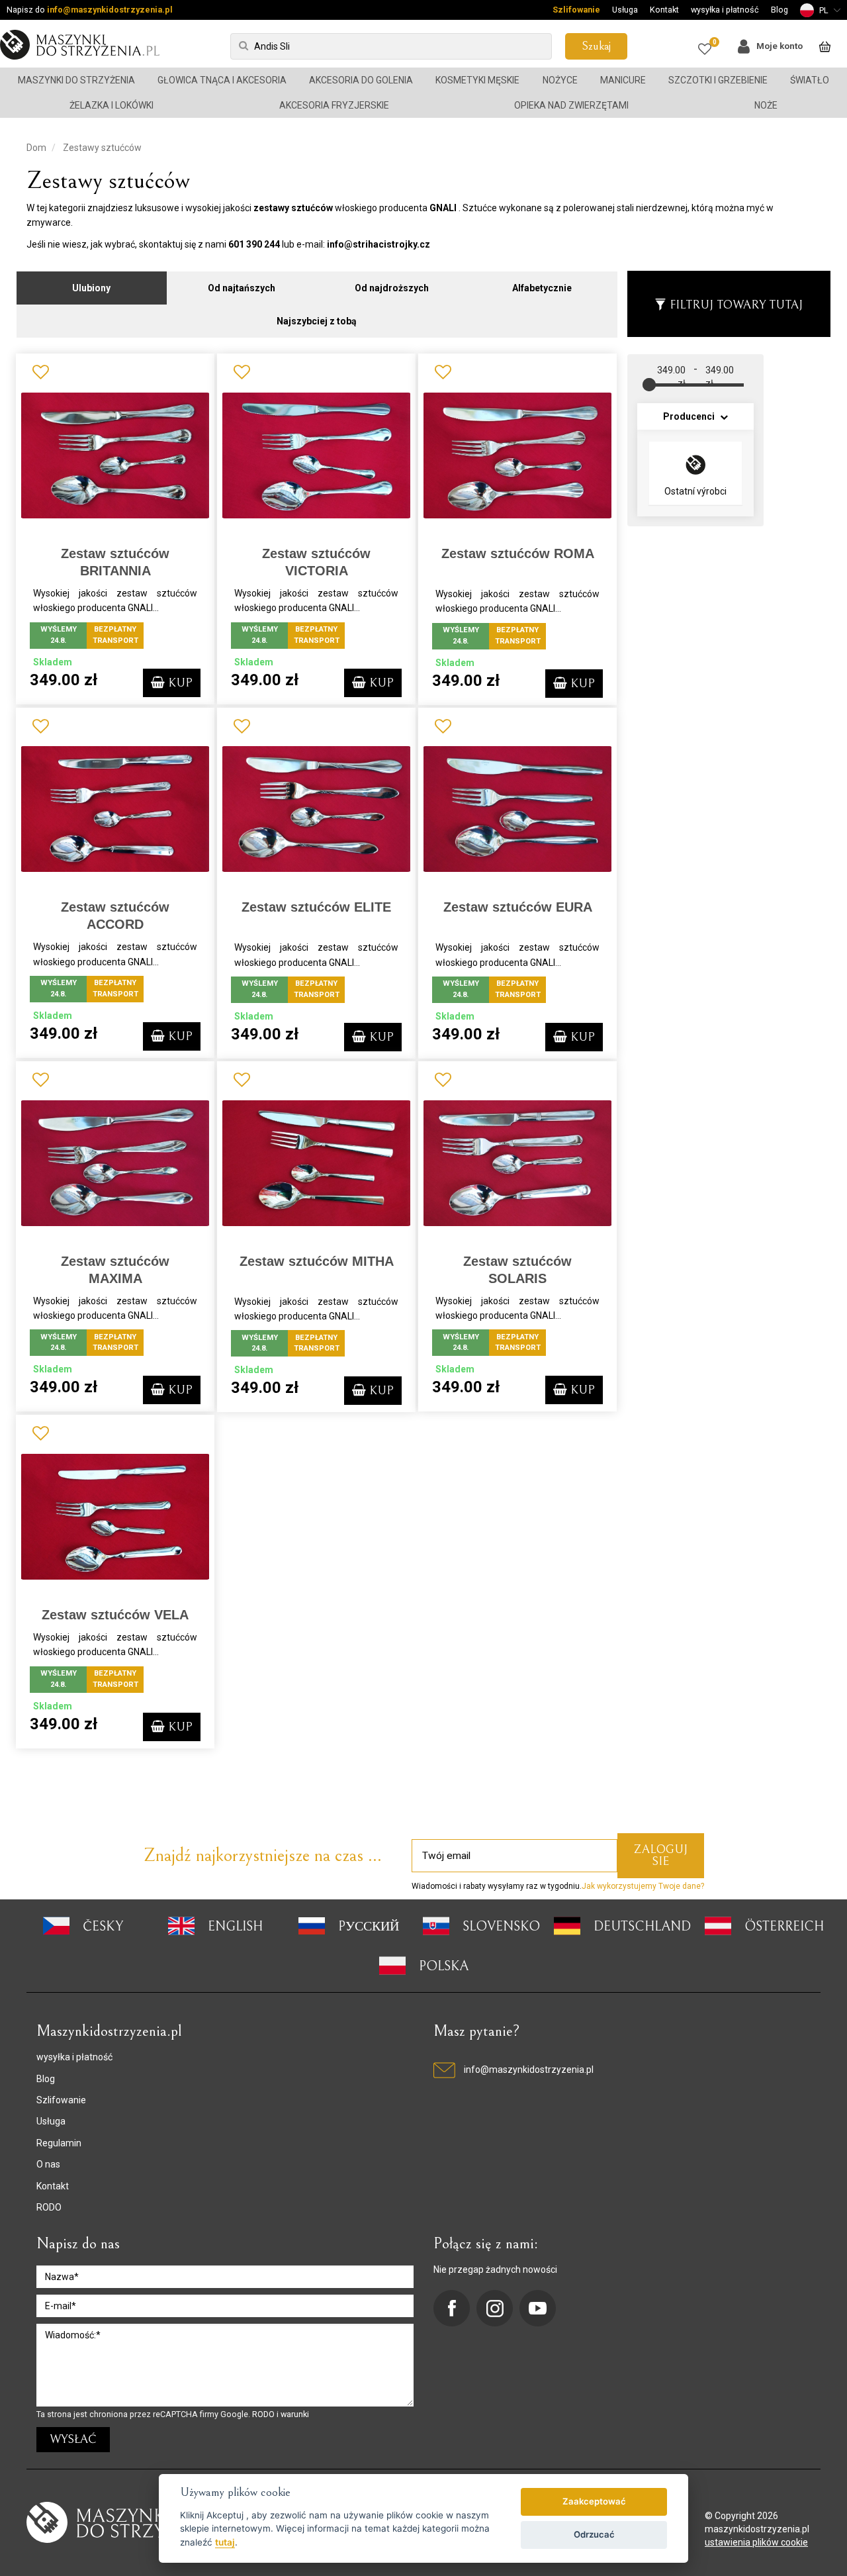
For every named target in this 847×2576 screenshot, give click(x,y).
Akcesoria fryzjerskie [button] (334, 105)
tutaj (225, 2542)
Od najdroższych (392, 288)
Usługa (625, 10)
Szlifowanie (576, 10)
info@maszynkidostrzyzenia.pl (110, 10)
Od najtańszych (242, 288)
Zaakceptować (594, 2501)
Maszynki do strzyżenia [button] (76, 80)
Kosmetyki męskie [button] (477, 80)
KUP (179, 683)
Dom (36, 148)
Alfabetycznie (542, 288)
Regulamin (59, 2143)
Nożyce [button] (560, 80)
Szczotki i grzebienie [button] (718, 80)
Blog (780, 10)
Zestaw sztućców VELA (115, 1615)
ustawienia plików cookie (756, 2542)
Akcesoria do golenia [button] (361, 80)
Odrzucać (594, 2534)
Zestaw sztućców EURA (518, 907)
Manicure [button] (623, 80)
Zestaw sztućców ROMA (518, 553)
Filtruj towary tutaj (736, 305)
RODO (49, 2207)
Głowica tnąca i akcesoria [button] (222, 80)
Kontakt (664, 10)
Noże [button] (766, 105)
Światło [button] (810, 80)
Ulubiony (91, 288)
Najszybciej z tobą (317, 321)
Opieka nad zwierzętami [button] (571, 105)
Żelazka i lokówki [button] (111, 105)
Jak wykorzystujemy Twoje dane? (643, 1886)
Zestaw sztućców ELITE (316, 907)
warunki (295, 2414)
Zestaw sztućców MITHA (317, 1261)
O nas (48, 2164)
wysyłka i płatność (725, 10)
